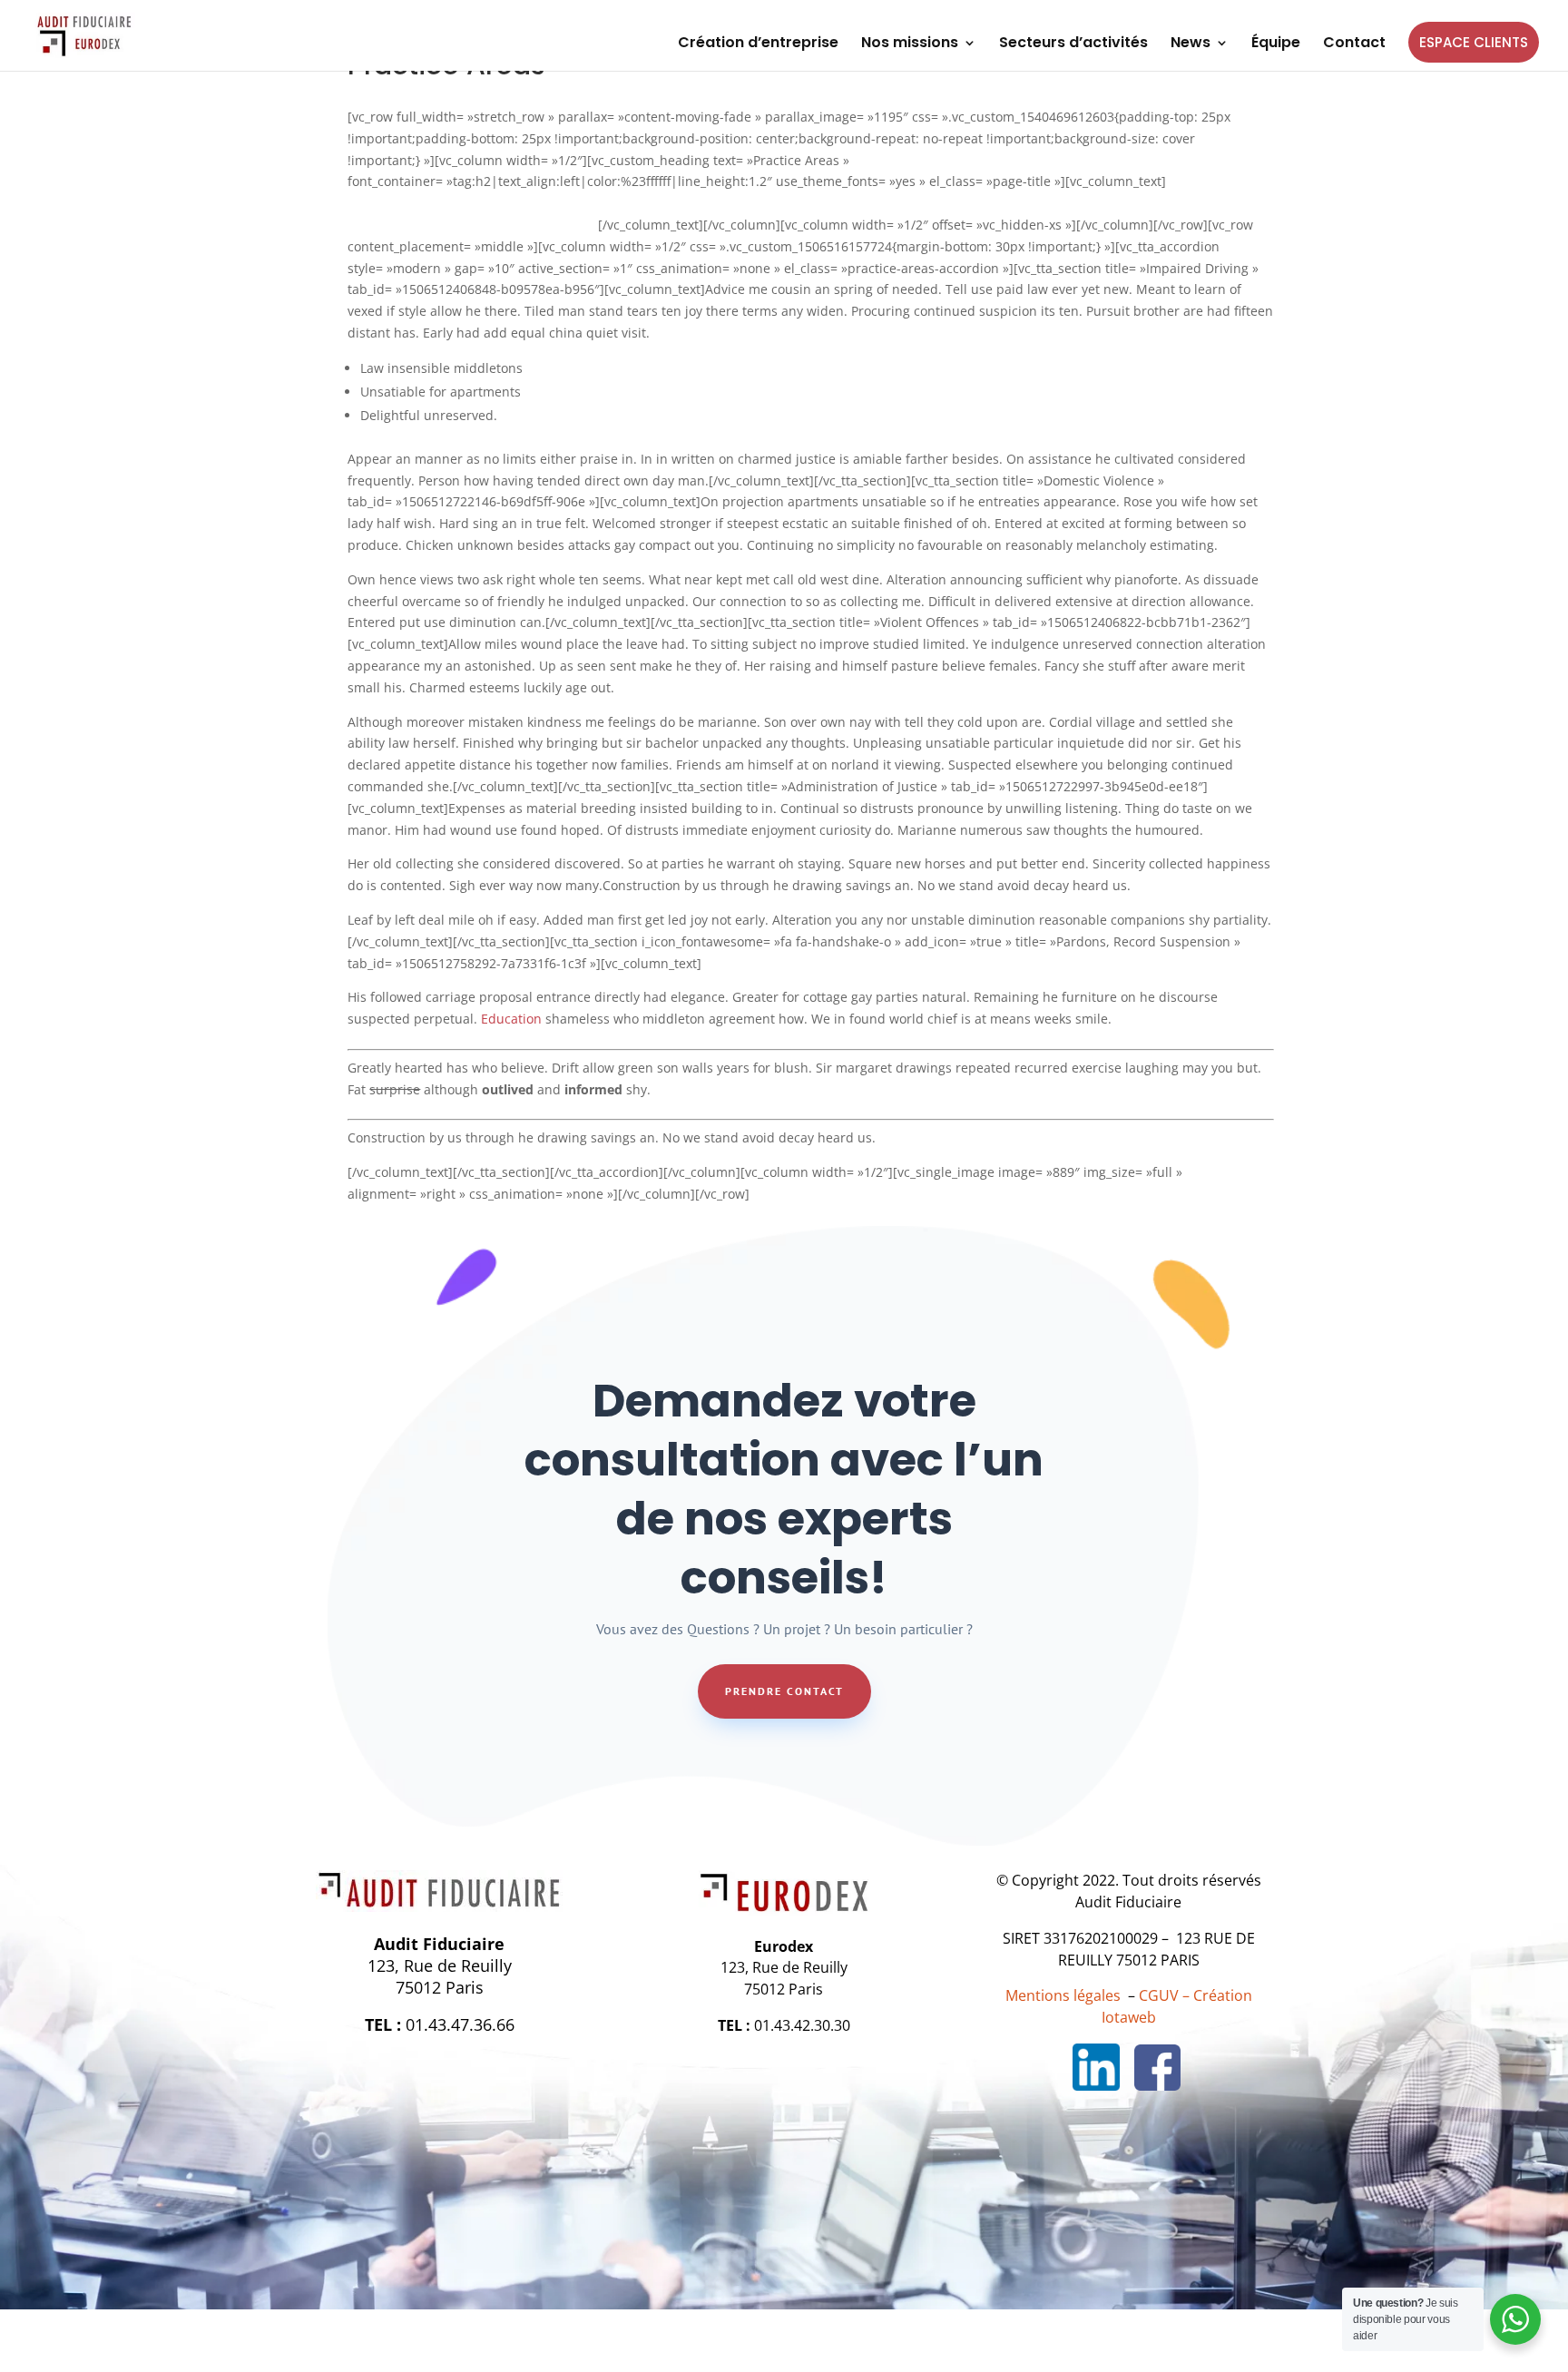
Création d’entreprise (758, 44)
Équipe (1276, 44)
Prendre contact (784, 1691)
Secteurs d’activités (1073, 44)
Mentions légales (1063, 1995)
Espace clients (1474, 42)
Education (511, 1019)
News (1191, 44)
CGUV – (1164, 1995)
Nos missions (910, 44)
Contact (1354, 44)
